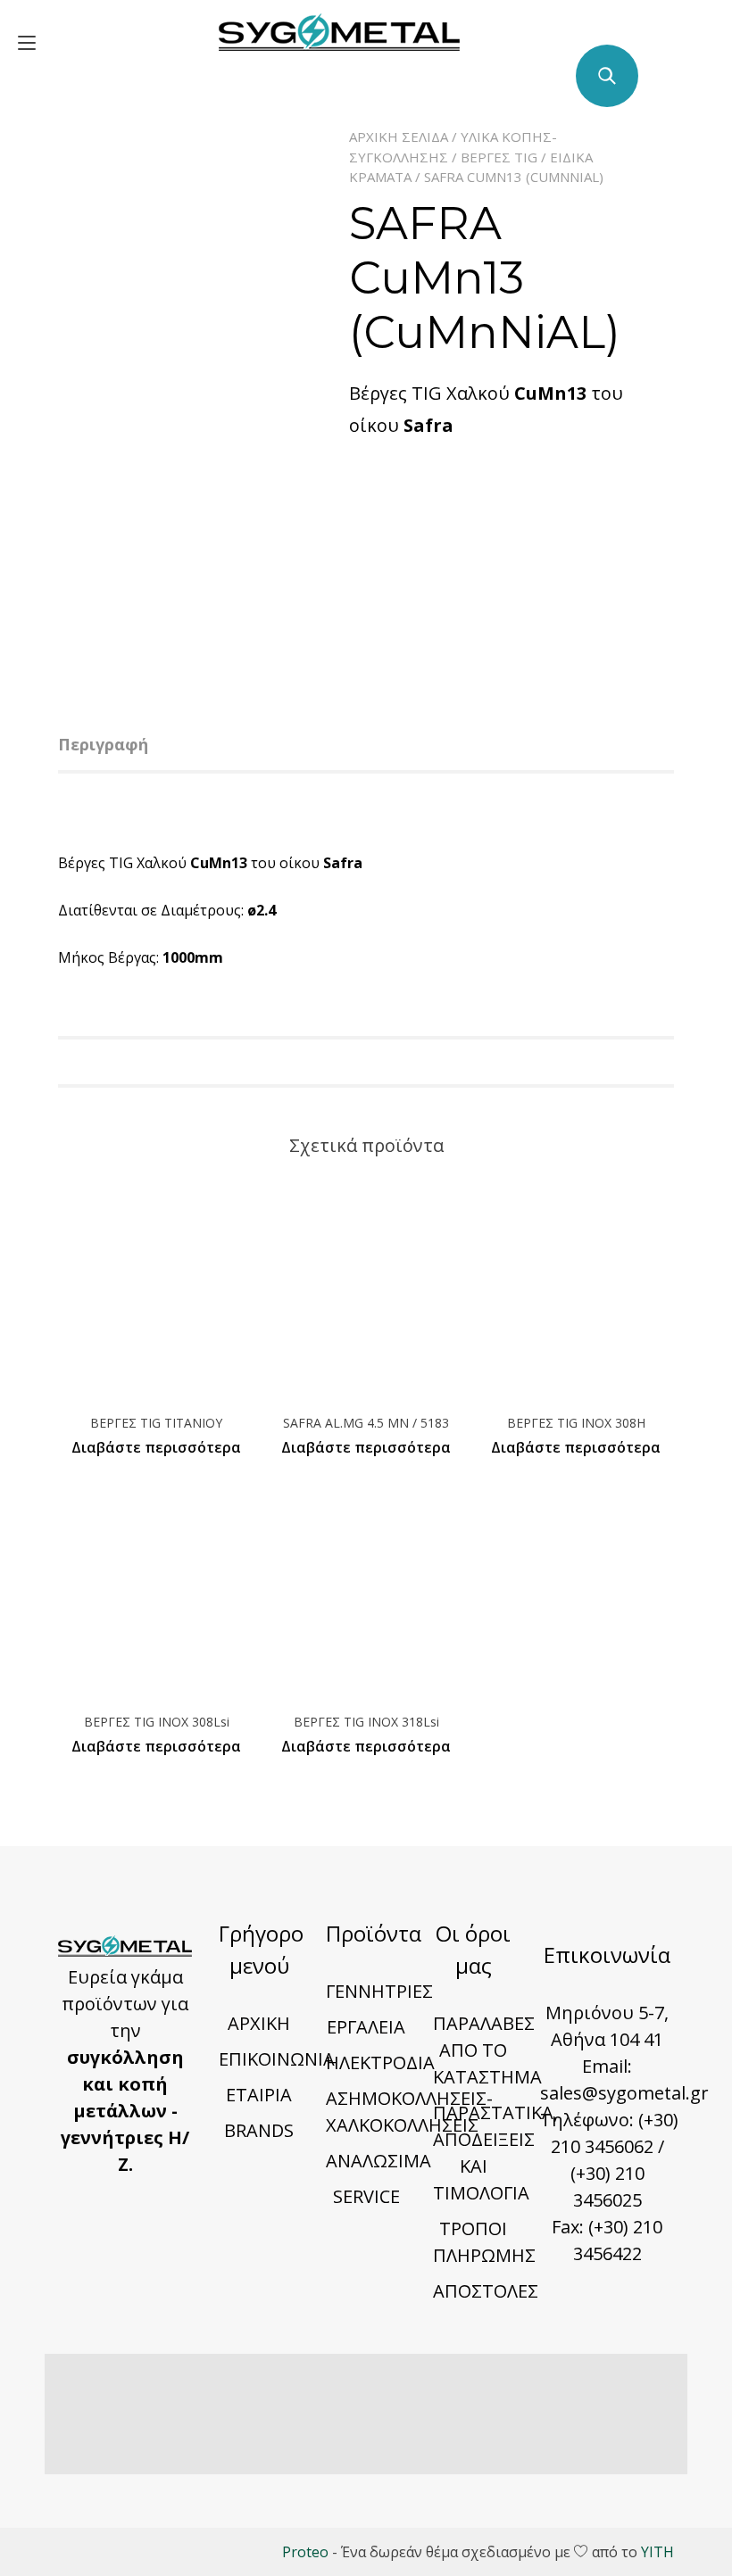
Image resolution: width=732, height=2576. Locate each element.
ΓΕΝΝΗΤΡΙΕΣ (379, 1991)
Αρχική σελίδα (399, 137)
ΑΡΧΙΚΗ (259, 2023)
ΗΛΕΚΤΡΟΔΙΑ (380, 2062)
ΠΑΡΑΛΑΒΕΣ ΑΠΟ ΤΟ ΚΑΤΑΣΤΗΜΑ (487, 2050)
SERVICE (366, 2196)
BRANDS (259, 2130)
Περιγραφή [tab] (103, 744)
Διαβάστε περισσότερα (156, 1447)
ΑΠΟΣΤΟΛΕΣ (486, 2291)
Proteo (305, 2552)
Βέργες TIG (499, 157)
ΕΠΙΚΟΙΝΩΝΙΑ (277, 2059)
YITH (657, 2552)
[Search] (607, 76)
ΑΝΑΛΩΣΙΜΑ (378, 2161)
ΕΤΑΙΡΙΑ (259, 2095)
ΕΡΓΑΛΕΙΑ (366, 2027)
